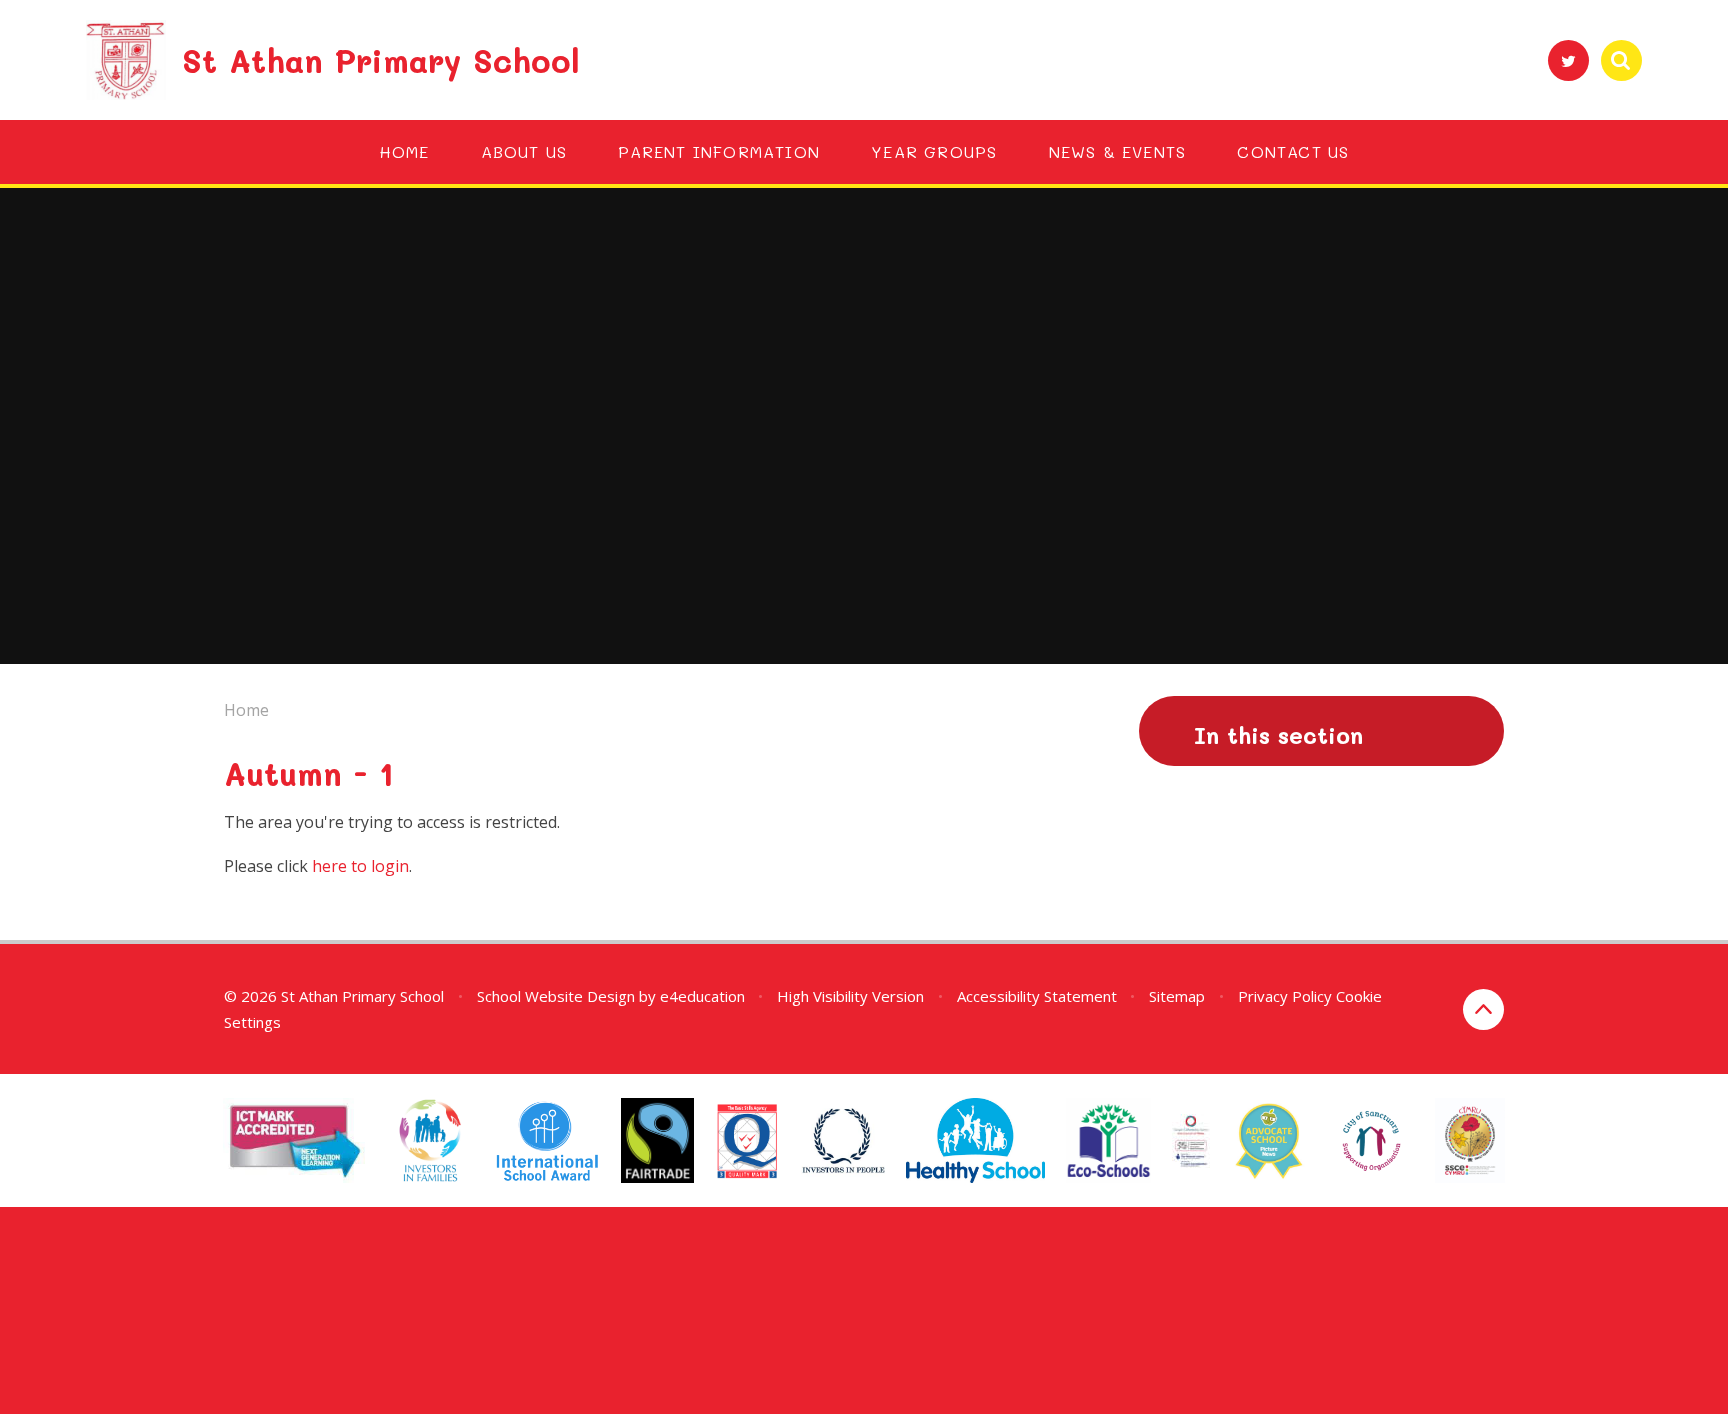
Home (246, 710)
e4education (702, 996)
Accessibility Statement (1037, 996)
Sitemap (1177, 996)
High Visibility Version (850, 996)
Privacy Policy (1285, 996)
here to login (360, 866)
